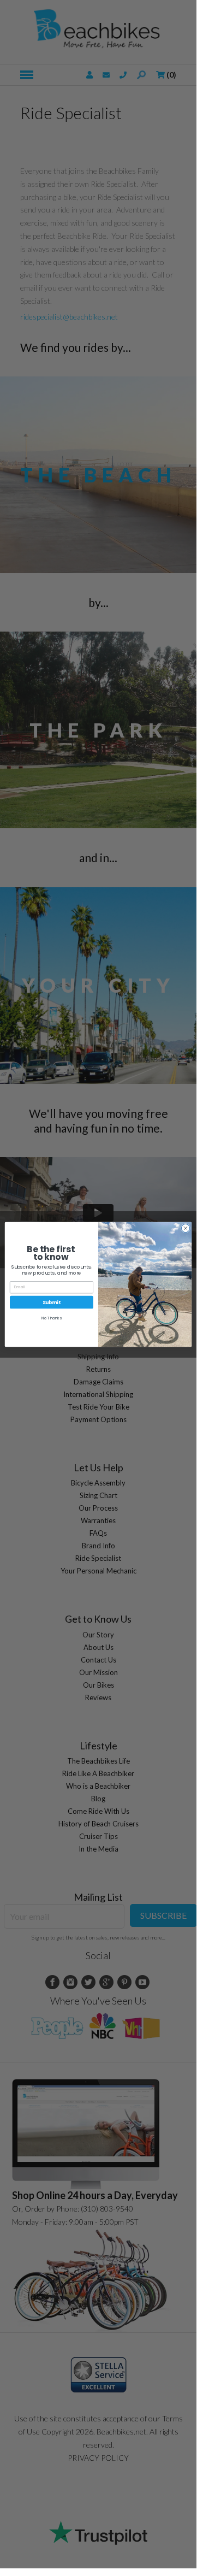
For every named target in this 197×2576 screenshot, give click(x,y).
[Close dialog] (185, 1228)
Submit (52, 1302)
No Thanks (52, 1318)
